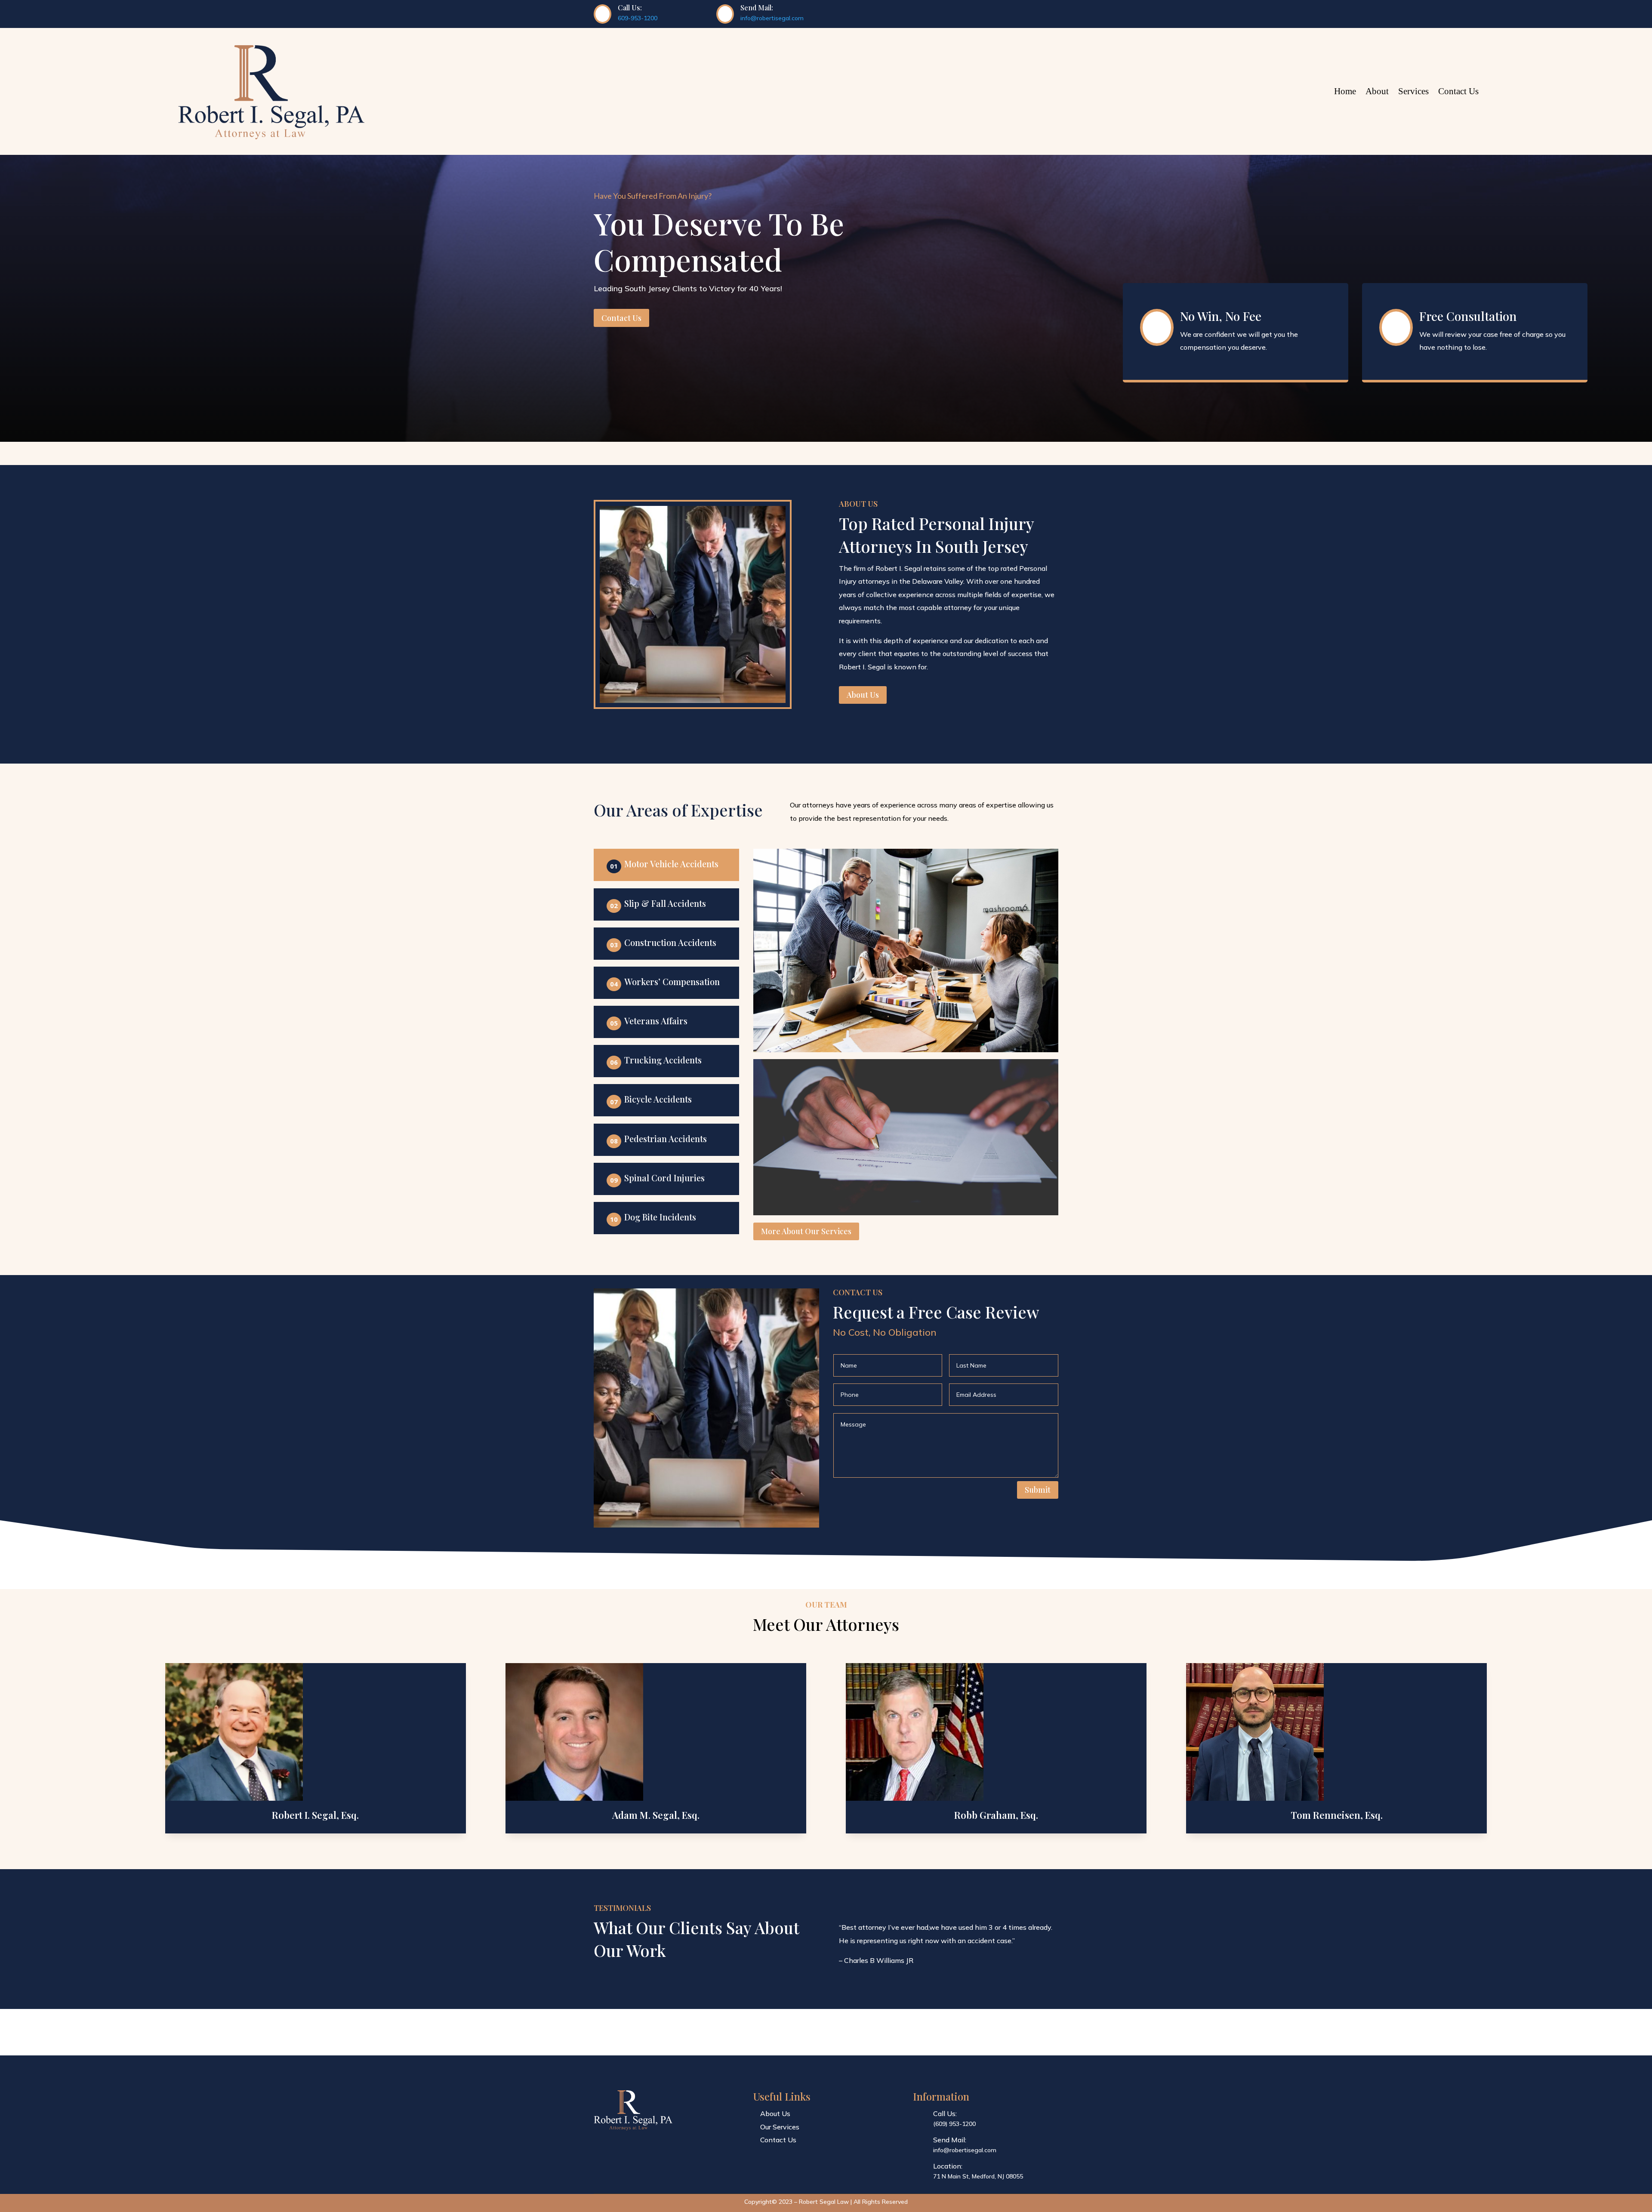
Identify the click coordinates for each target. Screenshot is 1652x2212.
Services (1413, 91)
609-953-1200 (638, 18)
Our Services (780, 2127)
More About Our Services (806, 1231)
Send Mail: (950, 2140)
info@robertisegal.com (772, 18)
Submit (1038, 1490)
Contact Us (1458, 91)
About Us (863, 695)
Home (1345, 91)
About (1377, 91)
